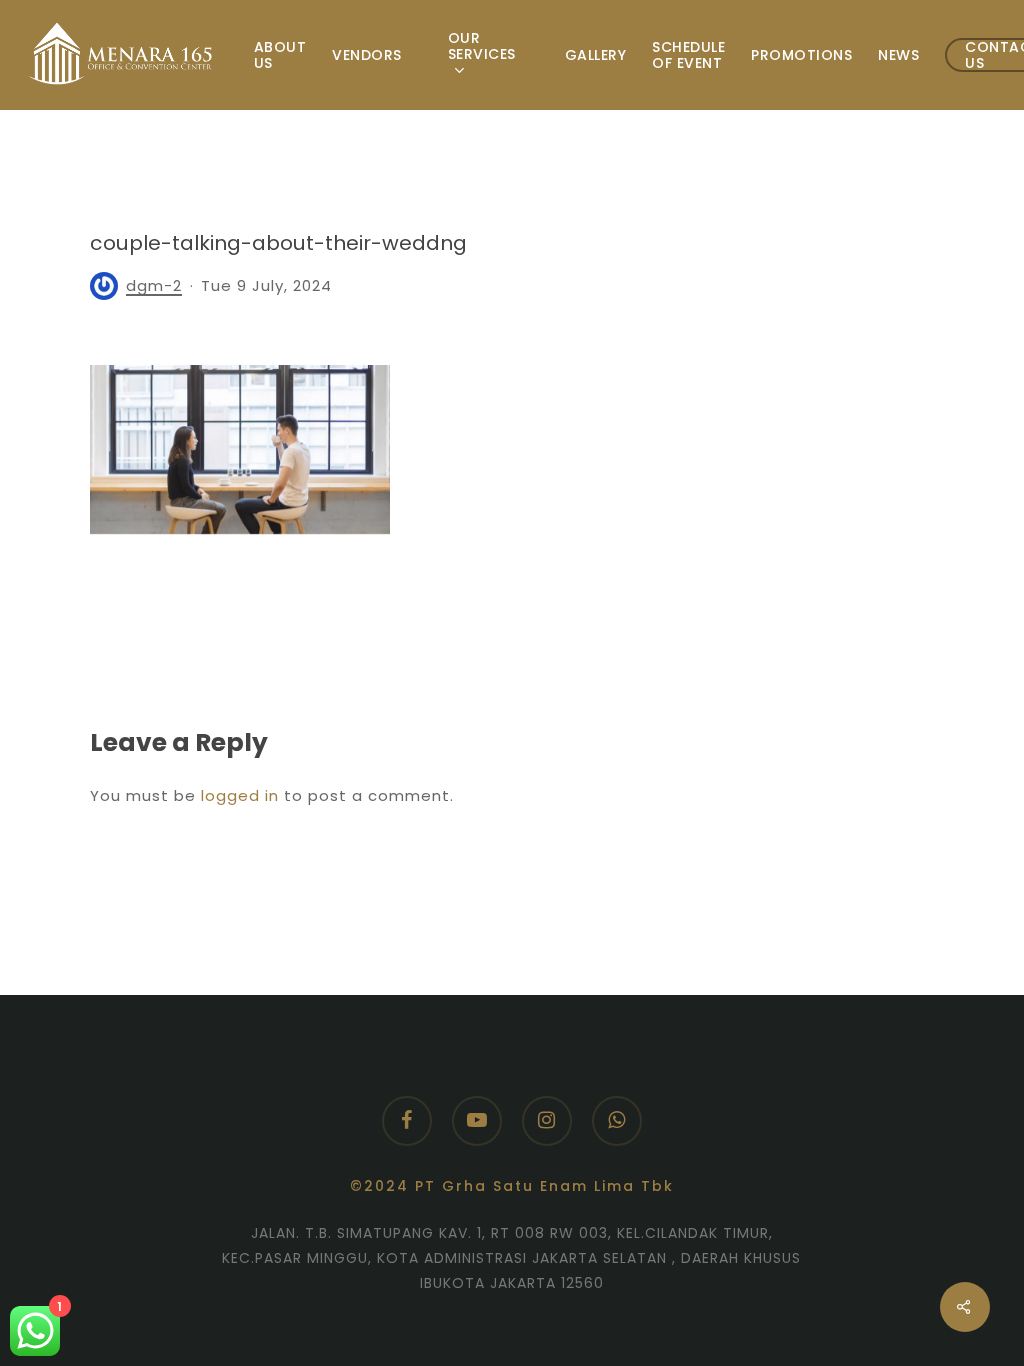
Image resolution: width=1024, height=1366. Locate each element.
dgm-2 (154, 285)
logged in (240, 795)
